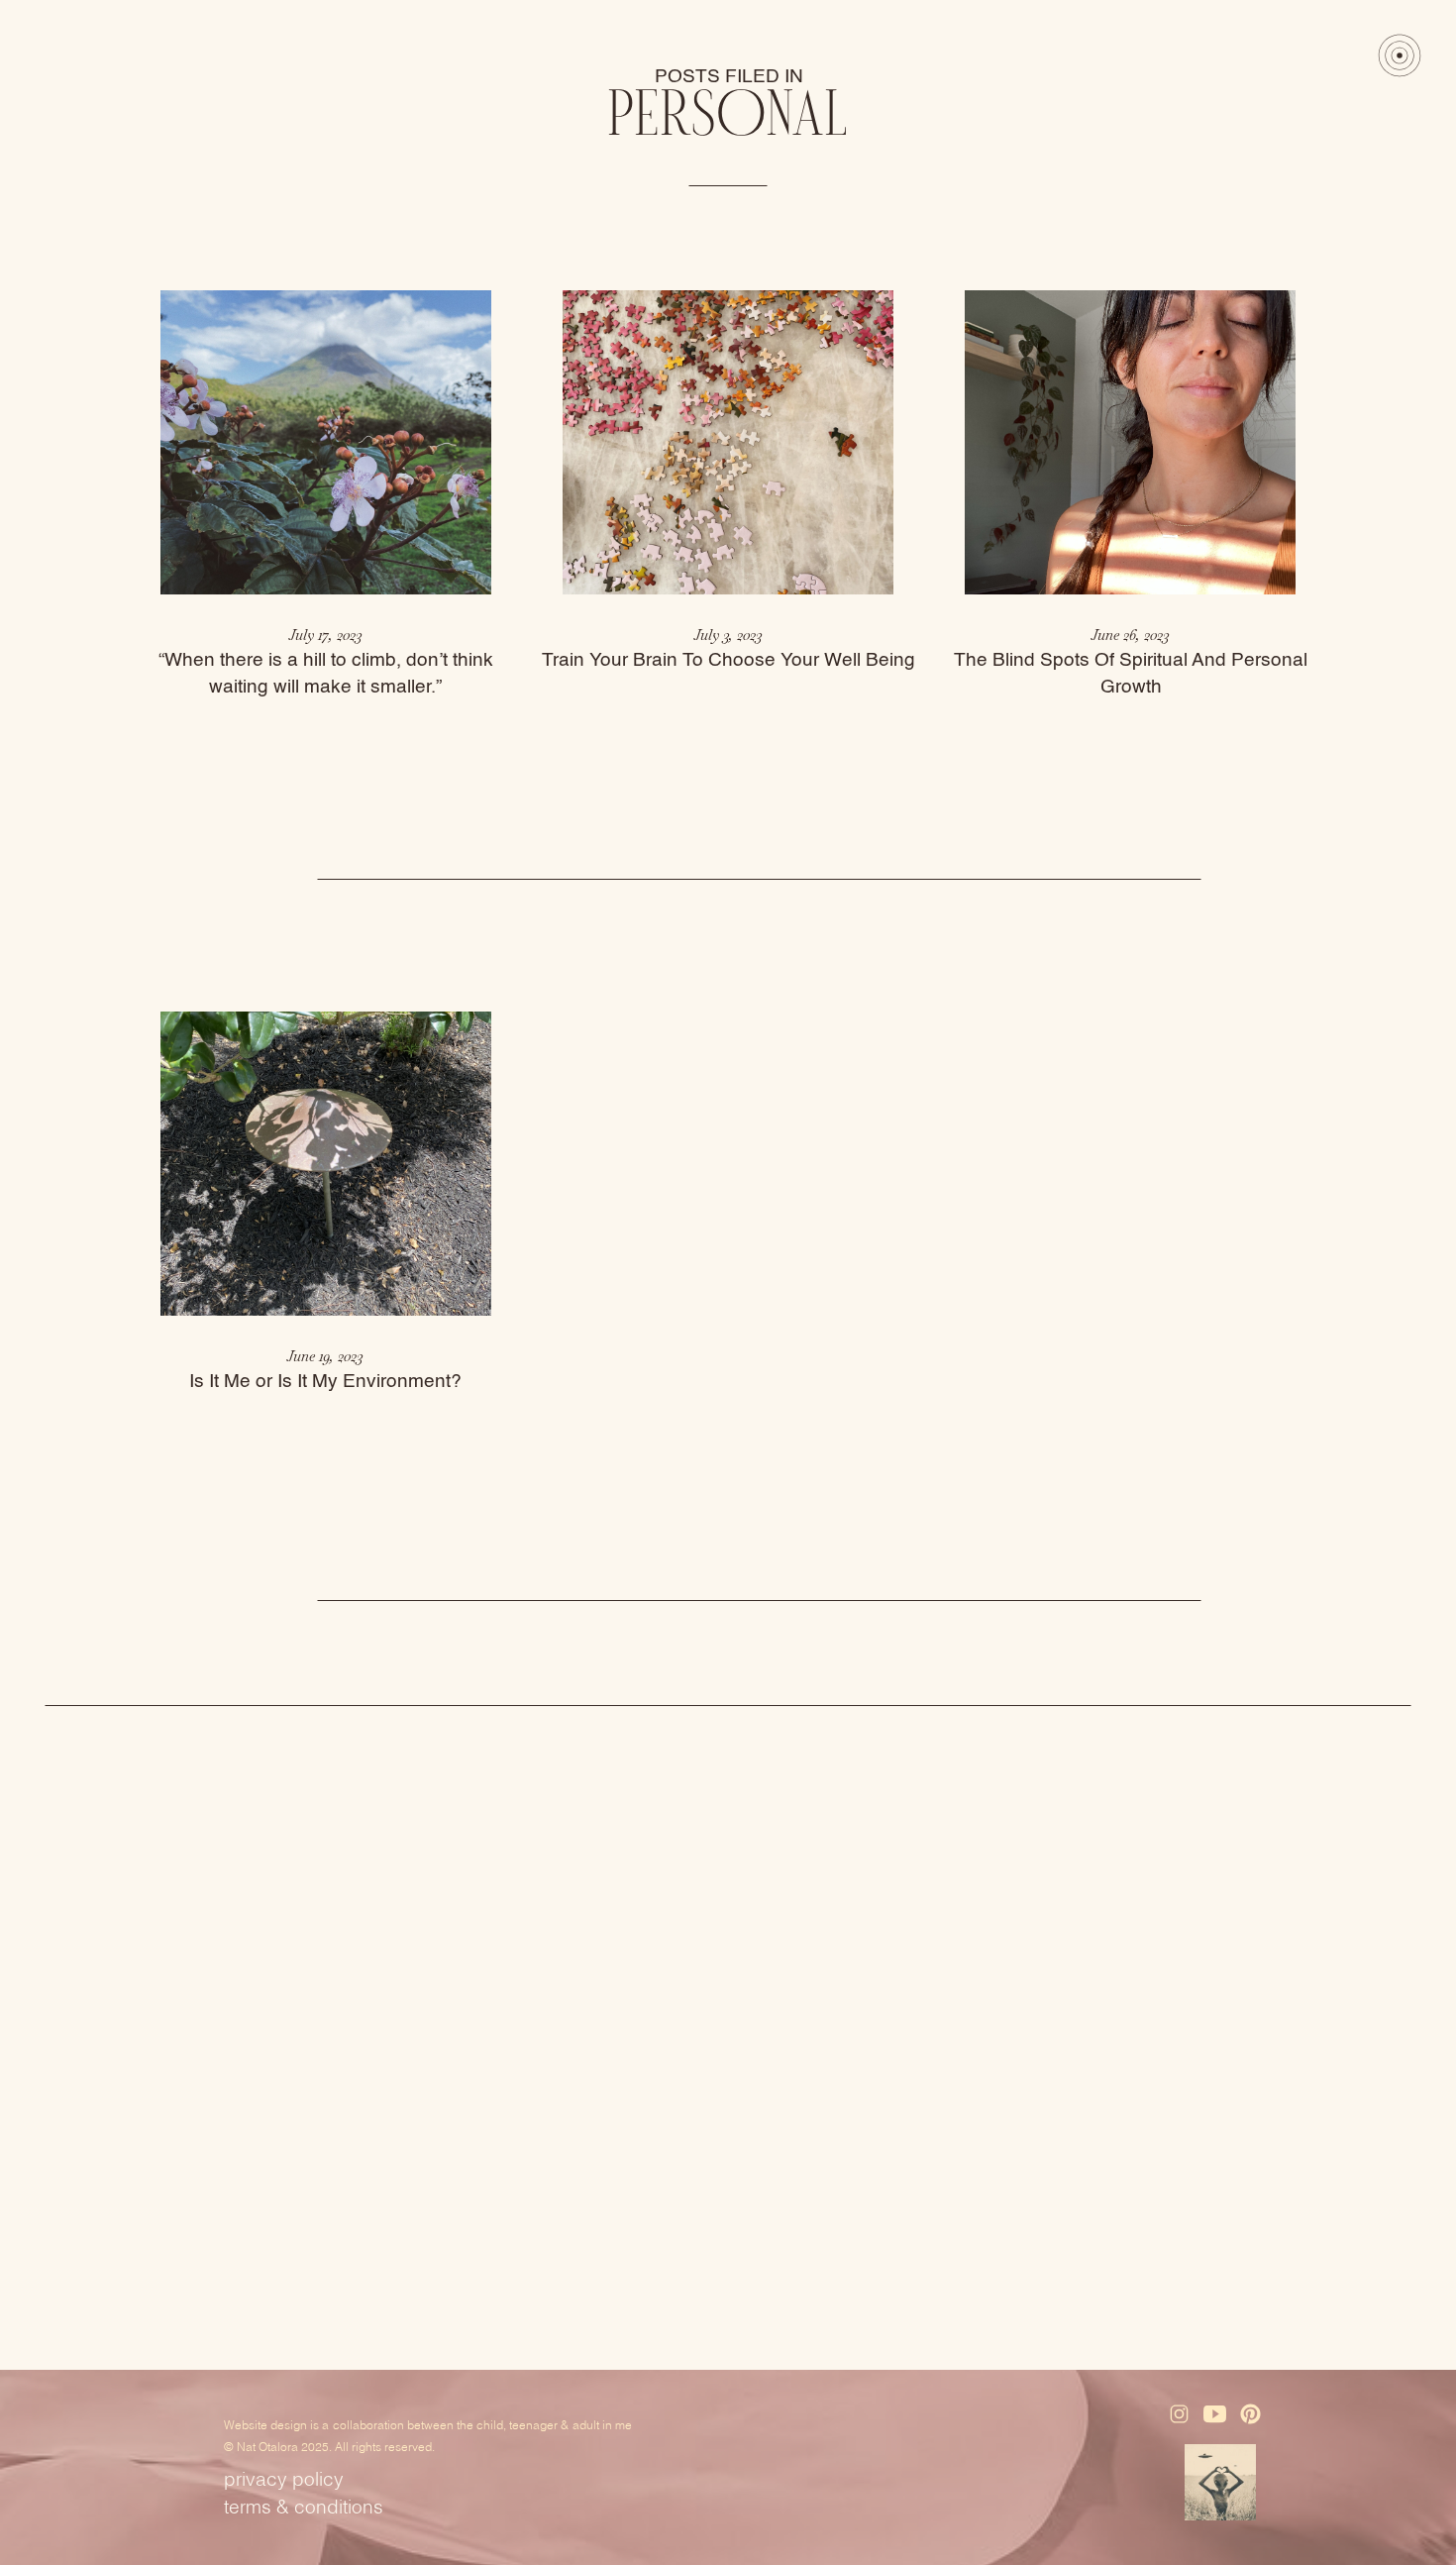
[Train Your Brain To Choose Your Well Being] (728, 442)
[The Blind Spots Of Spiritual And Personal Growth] (1130, 442)
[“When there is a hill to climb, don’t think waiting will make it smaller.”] (326, 442)
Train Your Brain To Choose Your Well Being (728, 660)
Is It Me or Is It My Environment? (325, 1382)
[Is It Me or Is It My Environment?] (326, 1164)
